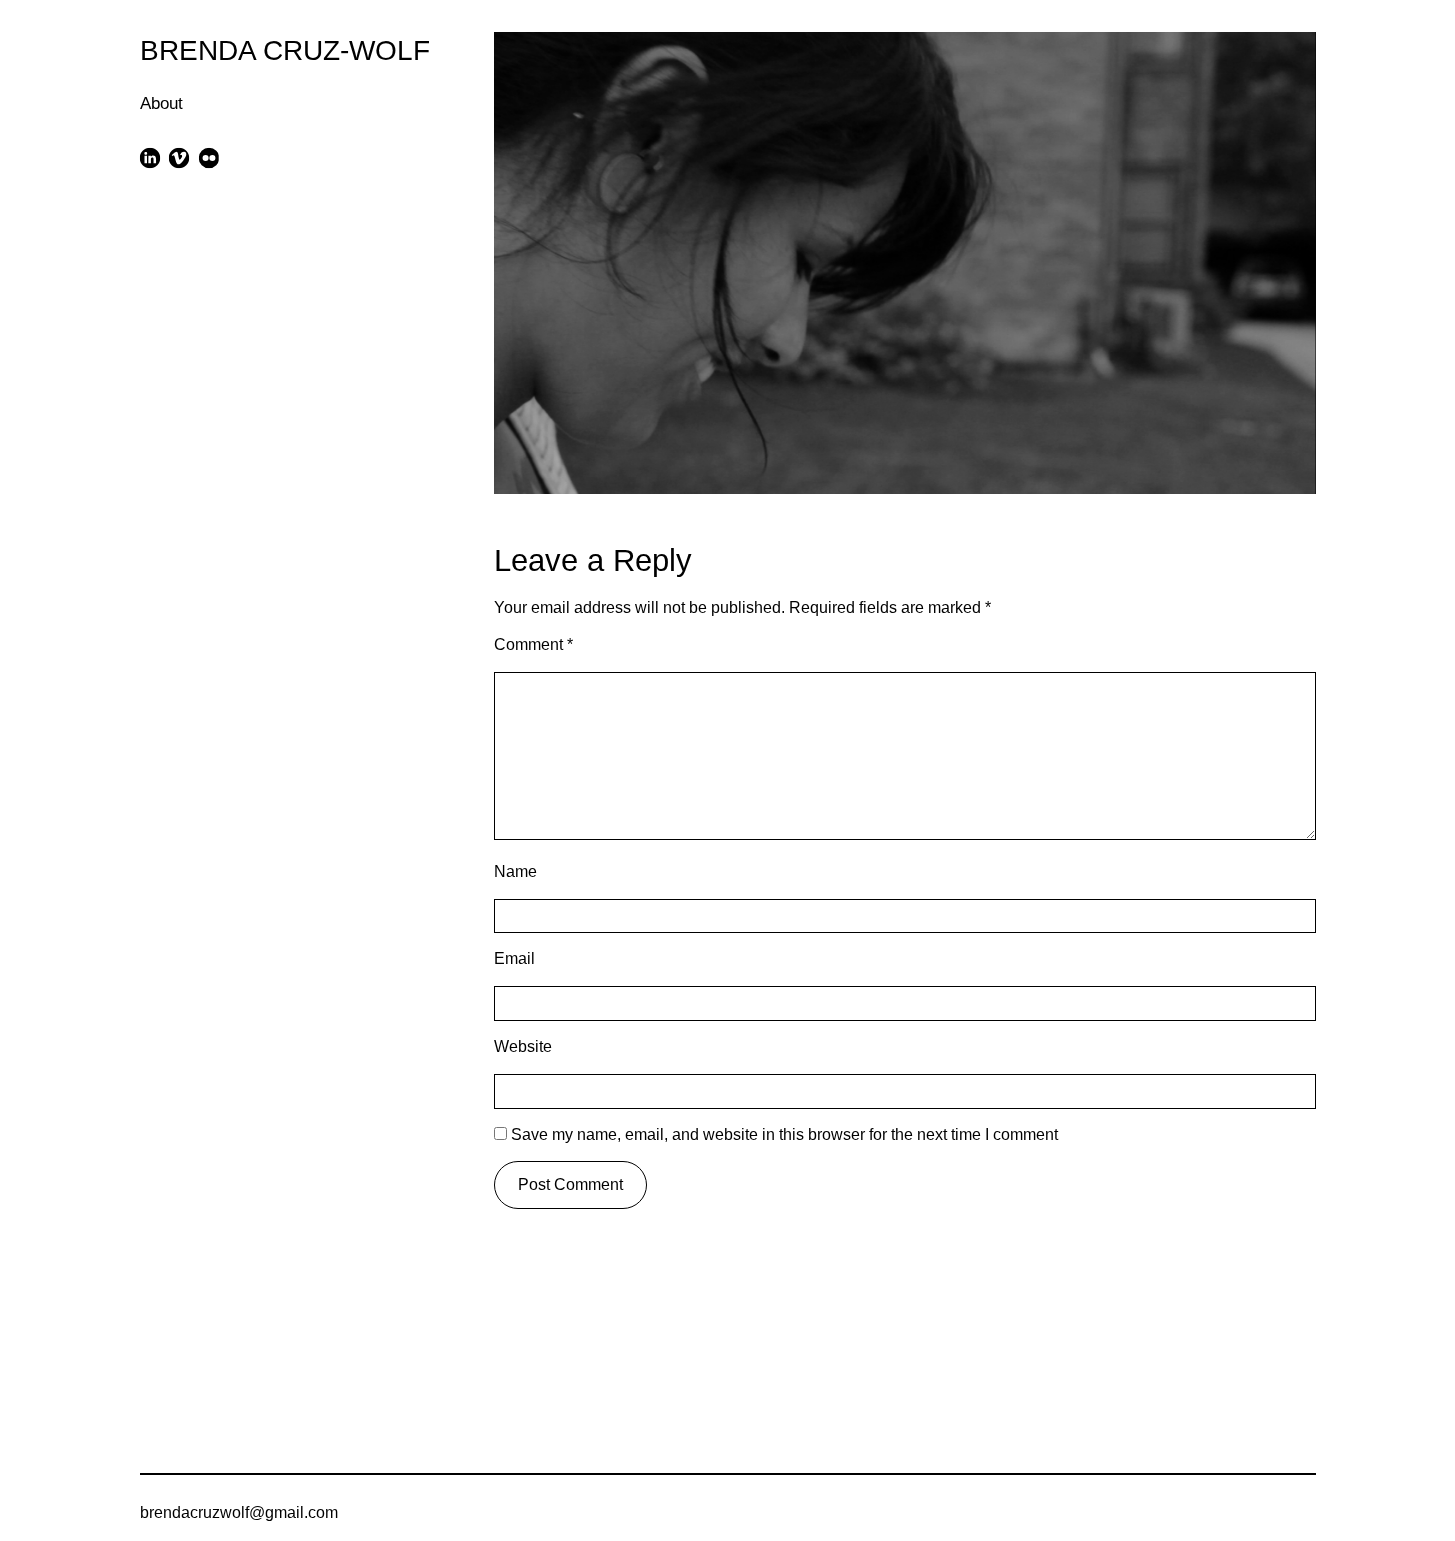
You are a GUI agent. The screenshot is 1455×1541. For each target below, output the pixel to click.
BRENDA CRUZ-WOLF (285, 50)
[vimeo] (179, 157)
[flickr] (208, 157)
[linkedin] (150, 157)
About (161, 103)
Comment (533, 644)
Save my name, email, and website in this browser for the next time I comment (784, 1134)
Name (515, 871)
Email (514, 958)
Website (523, 1046)
